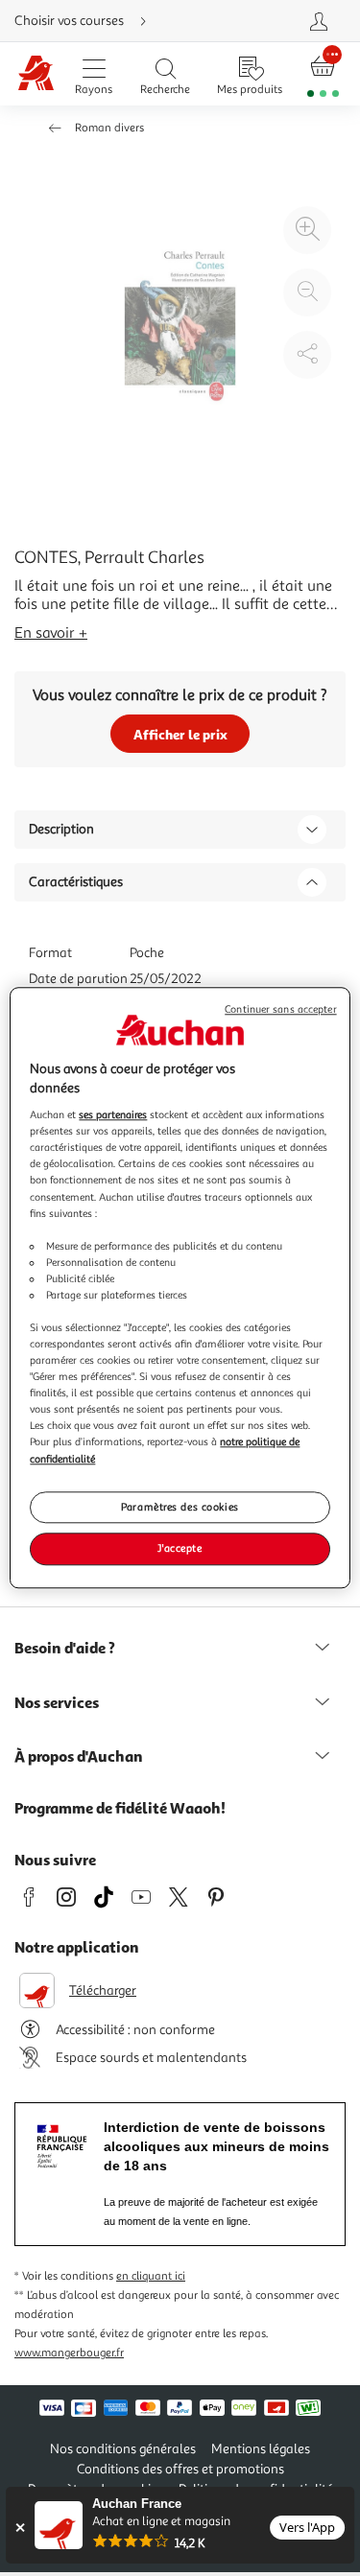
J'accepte (180, 1549)
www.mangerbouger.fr (69, 2353)
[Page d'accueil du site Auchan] (36, 74)
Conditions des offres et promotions (180, 2469)
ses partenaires (113, 1114)
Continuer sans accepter (280, 1009)
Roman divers (109, 128)
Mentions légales (261, 2449)
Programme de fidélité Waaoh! (120, 1808)
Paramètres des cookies (180, 1507)
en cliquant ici (151, 2276)
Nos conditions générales (123, 2449)
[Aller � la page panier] (323, 74)
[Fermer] (20, 2528)
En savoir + (51, 633)
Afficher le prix (180, 734)
